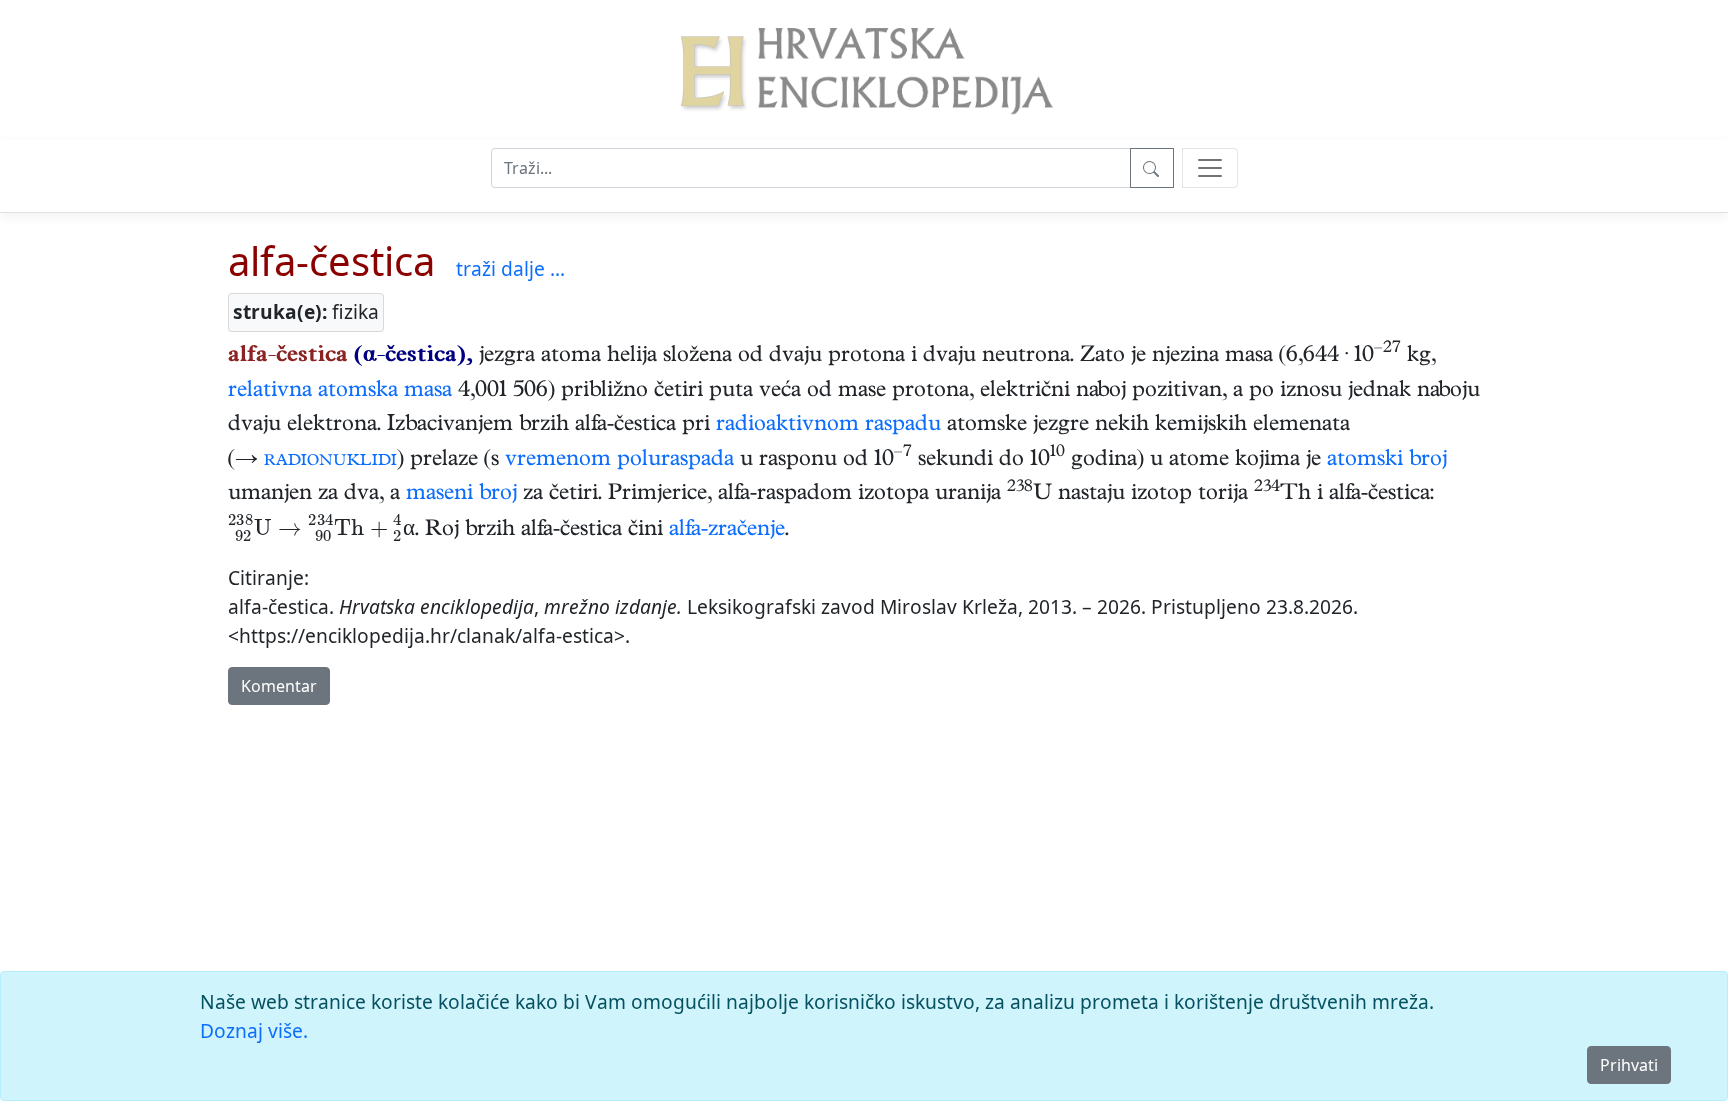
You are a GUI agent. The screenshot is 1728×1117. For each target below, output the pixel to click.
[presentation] (321, 531)
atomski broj (1387, 461)
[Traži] (1152, 168)
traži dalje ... (510, 268)
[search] (1210, 168)
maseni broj (461, 495)
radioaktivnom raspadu (828, 426)
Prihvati (1629, 1065)
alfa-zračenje (727, 531)
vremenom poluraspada (619, 461)
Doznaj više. (254, 1030)
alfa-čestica (331, 260)
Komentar (279, 686)
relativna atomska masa (340, 392)
